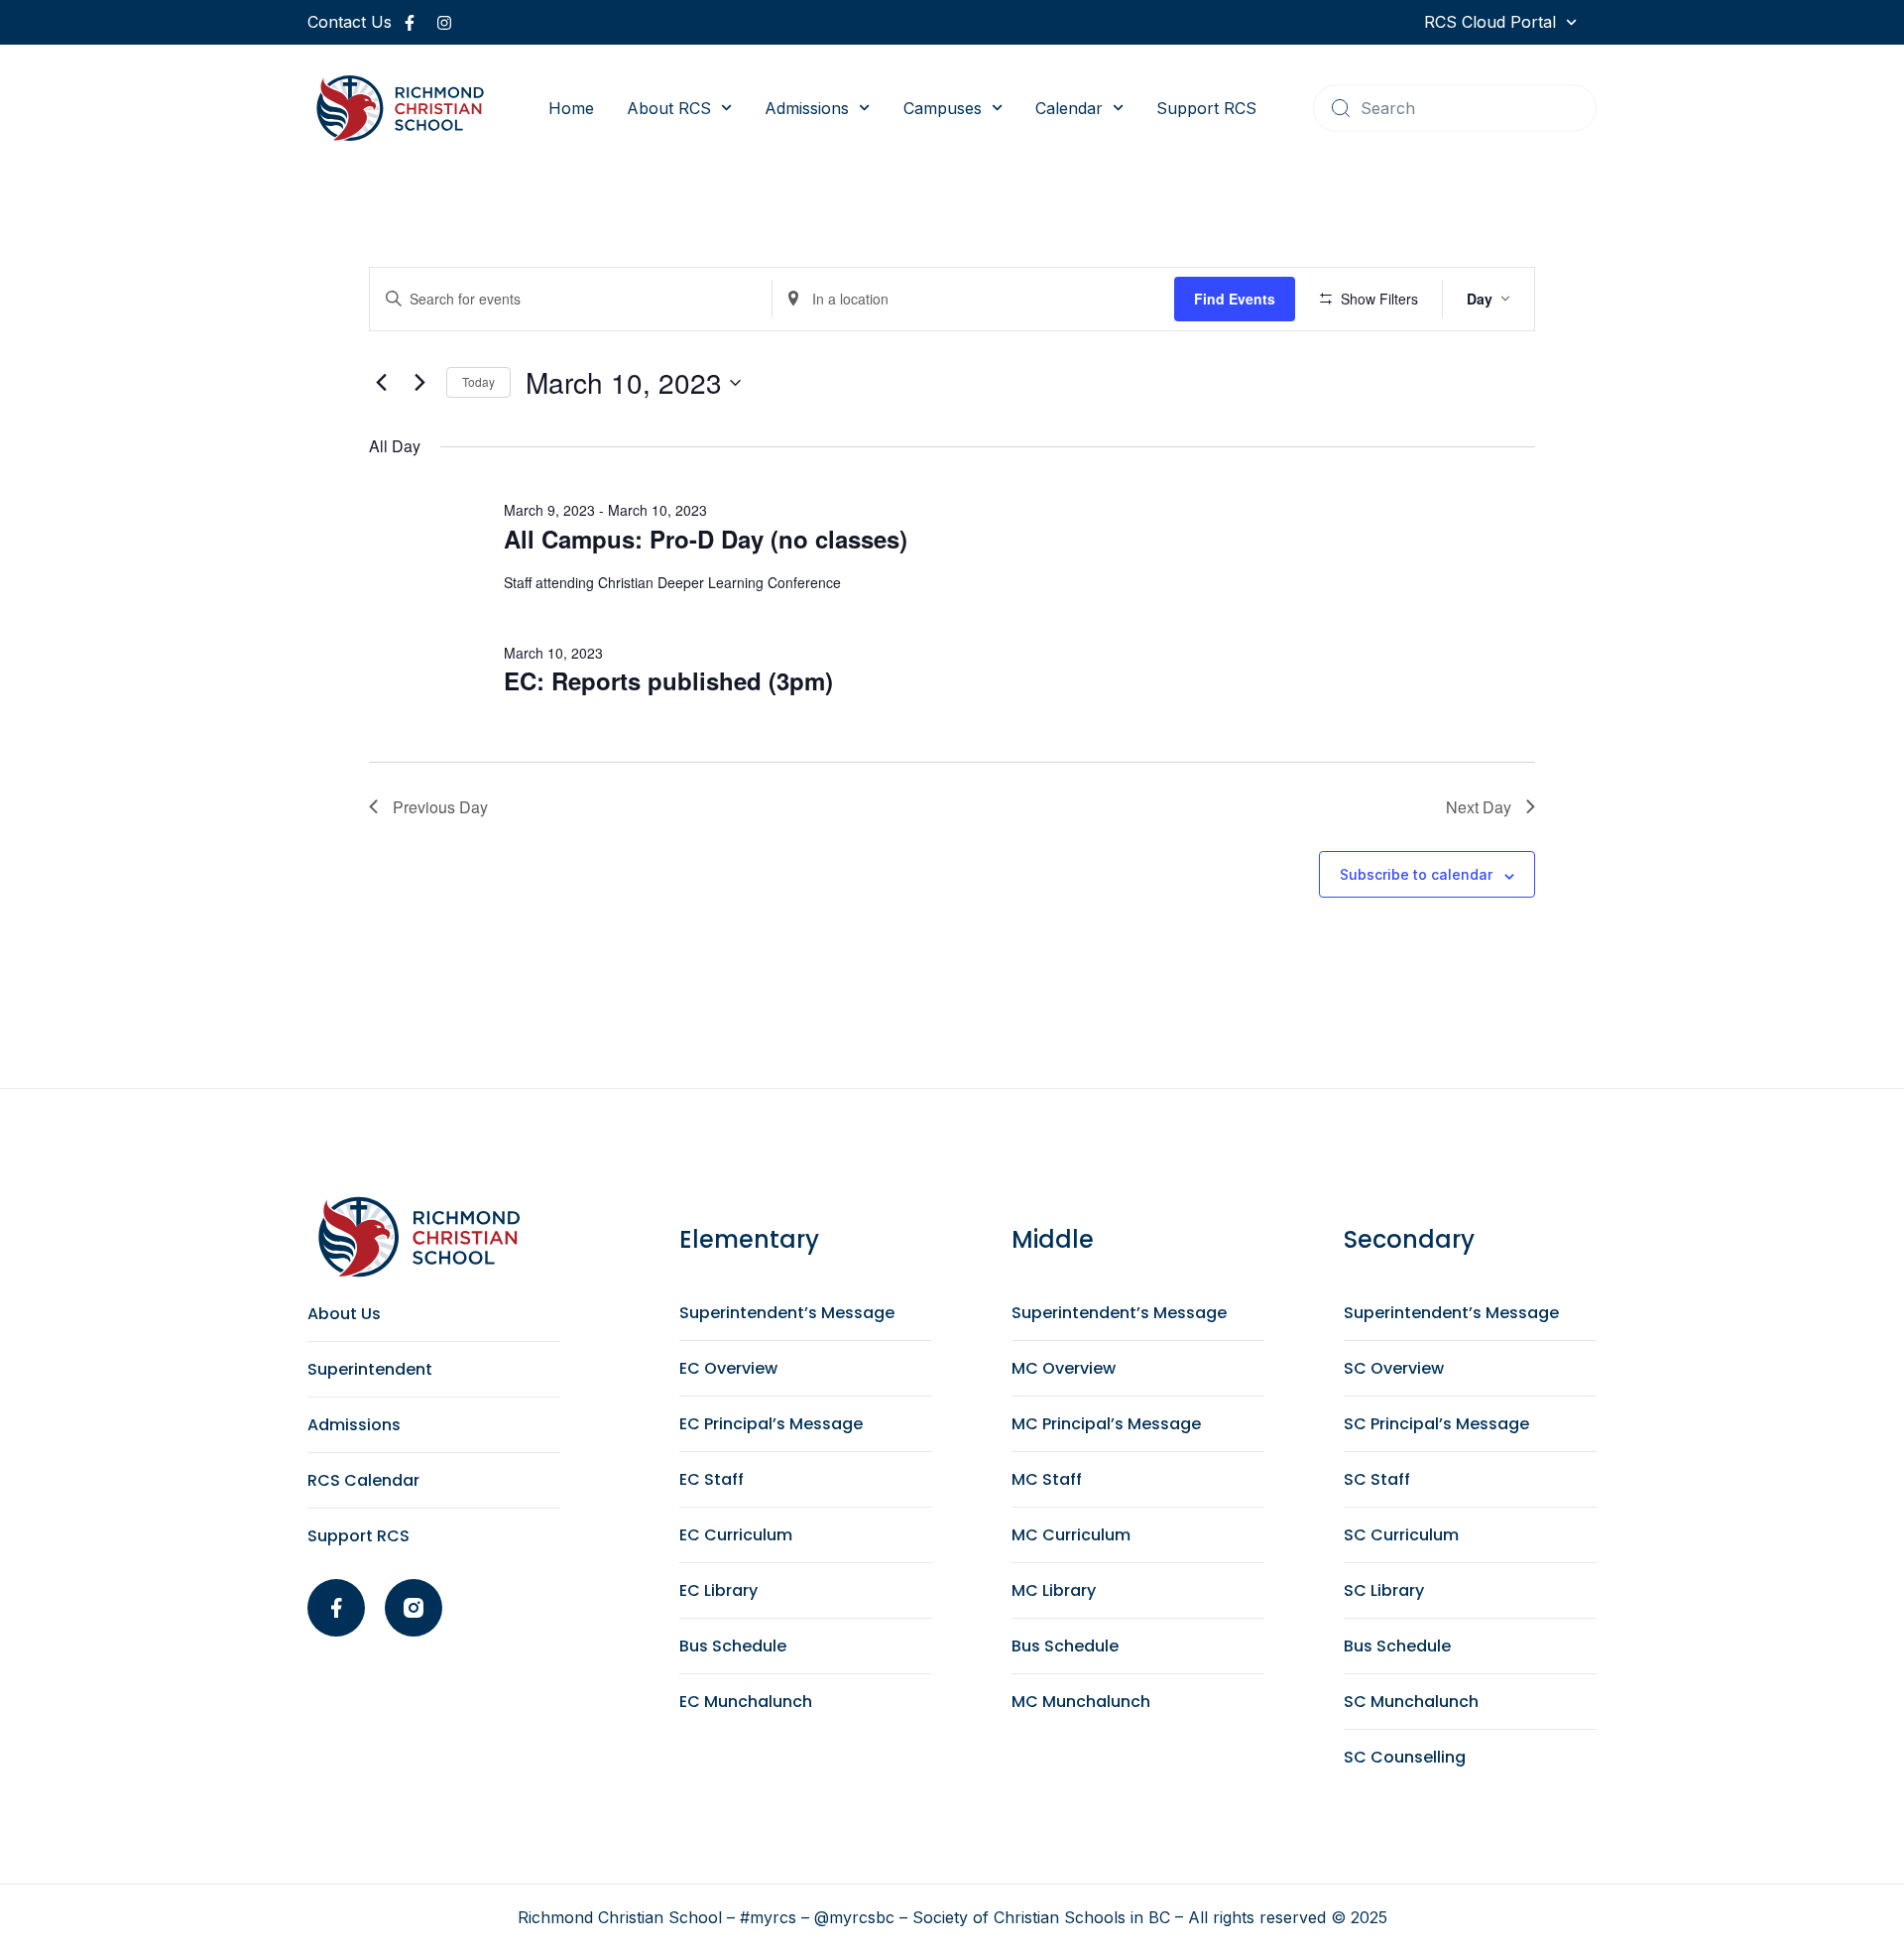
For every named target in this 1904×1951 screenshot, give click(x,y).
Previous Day (440, 807)
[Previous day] (381, 383)
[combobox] (1455, 108)
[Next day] (419, 383)
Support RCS (1206, 108)
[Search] (1341, 108)
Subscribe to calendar (1416, 874)
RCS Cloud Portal (1490, 22)
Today (478, 381)
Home (571, 108)
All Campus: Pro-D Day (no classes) (706, 539)
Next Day (1479, 807)
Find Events (1235, 299)
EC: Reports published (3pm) (668, 680)
